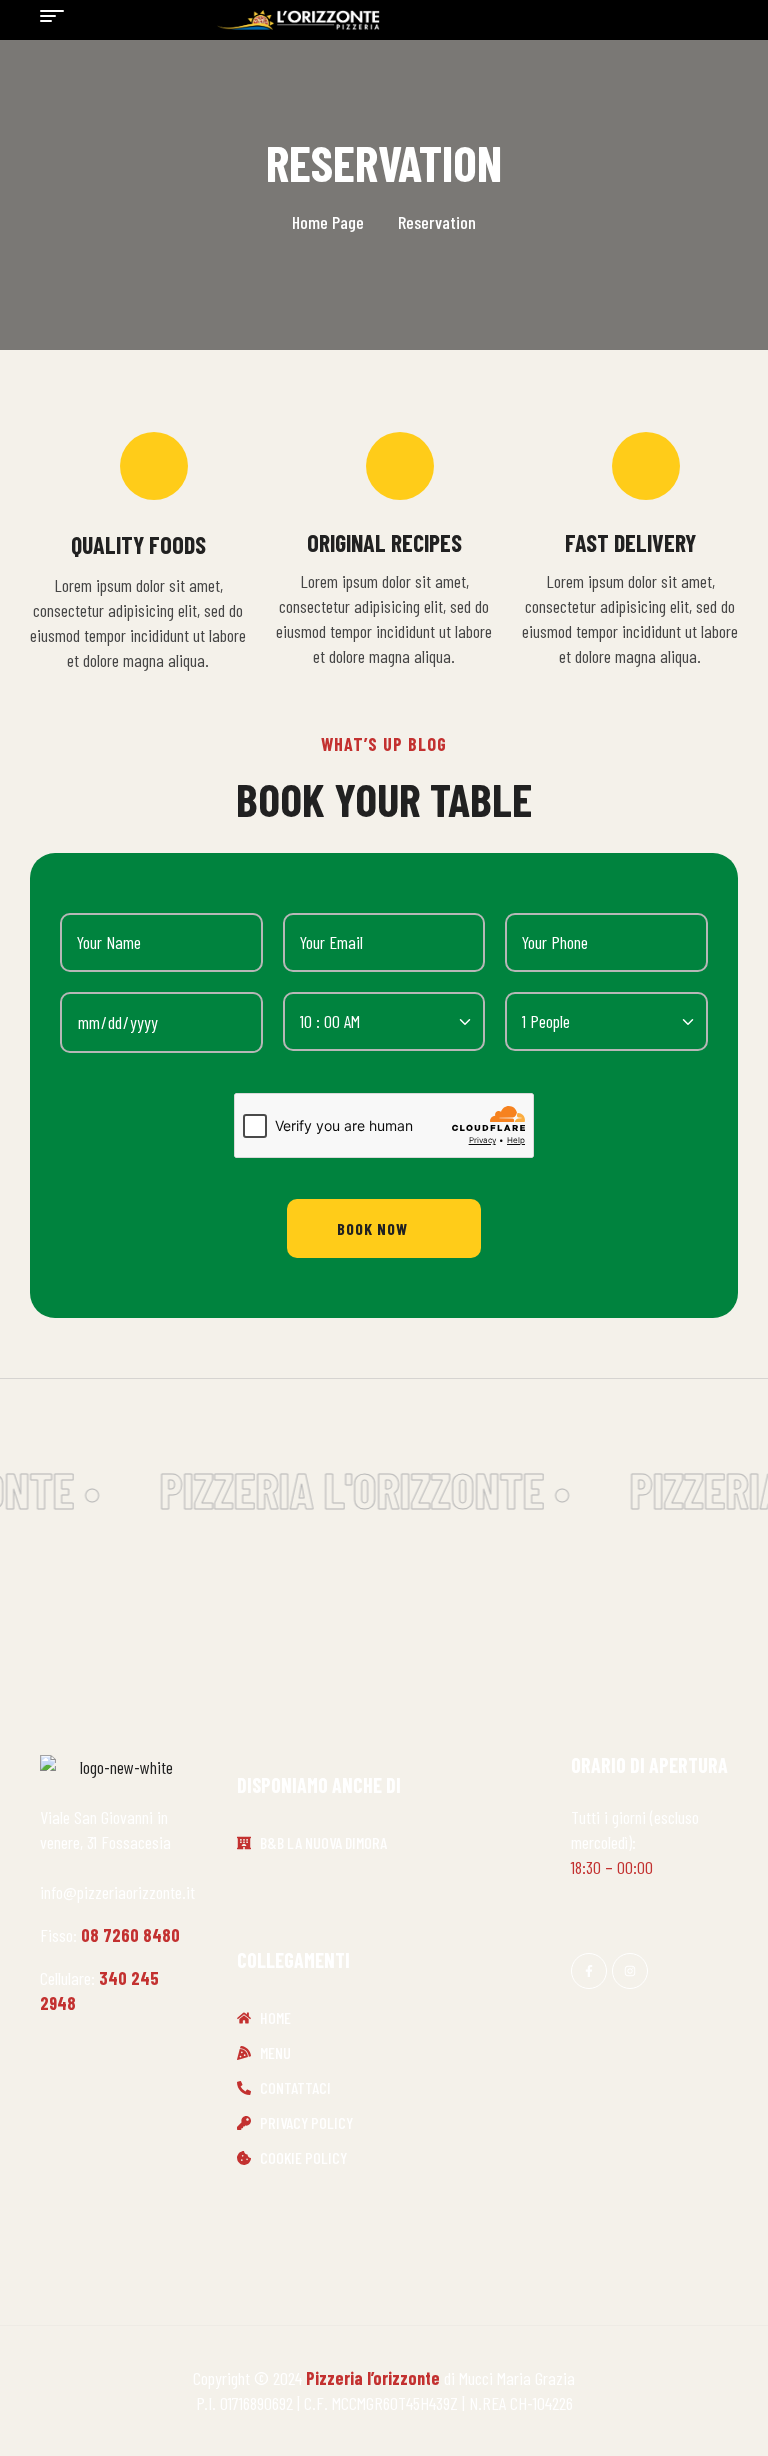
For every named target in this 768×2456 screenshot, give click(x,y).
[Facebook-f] (589, 1971)
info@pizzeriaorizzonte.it (117, 1892)
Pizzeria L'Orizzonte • (359, 1489)
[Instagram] (630, 1971)
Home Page (328, 222)
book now (372, 1228)
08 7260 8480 (130, 1935)
